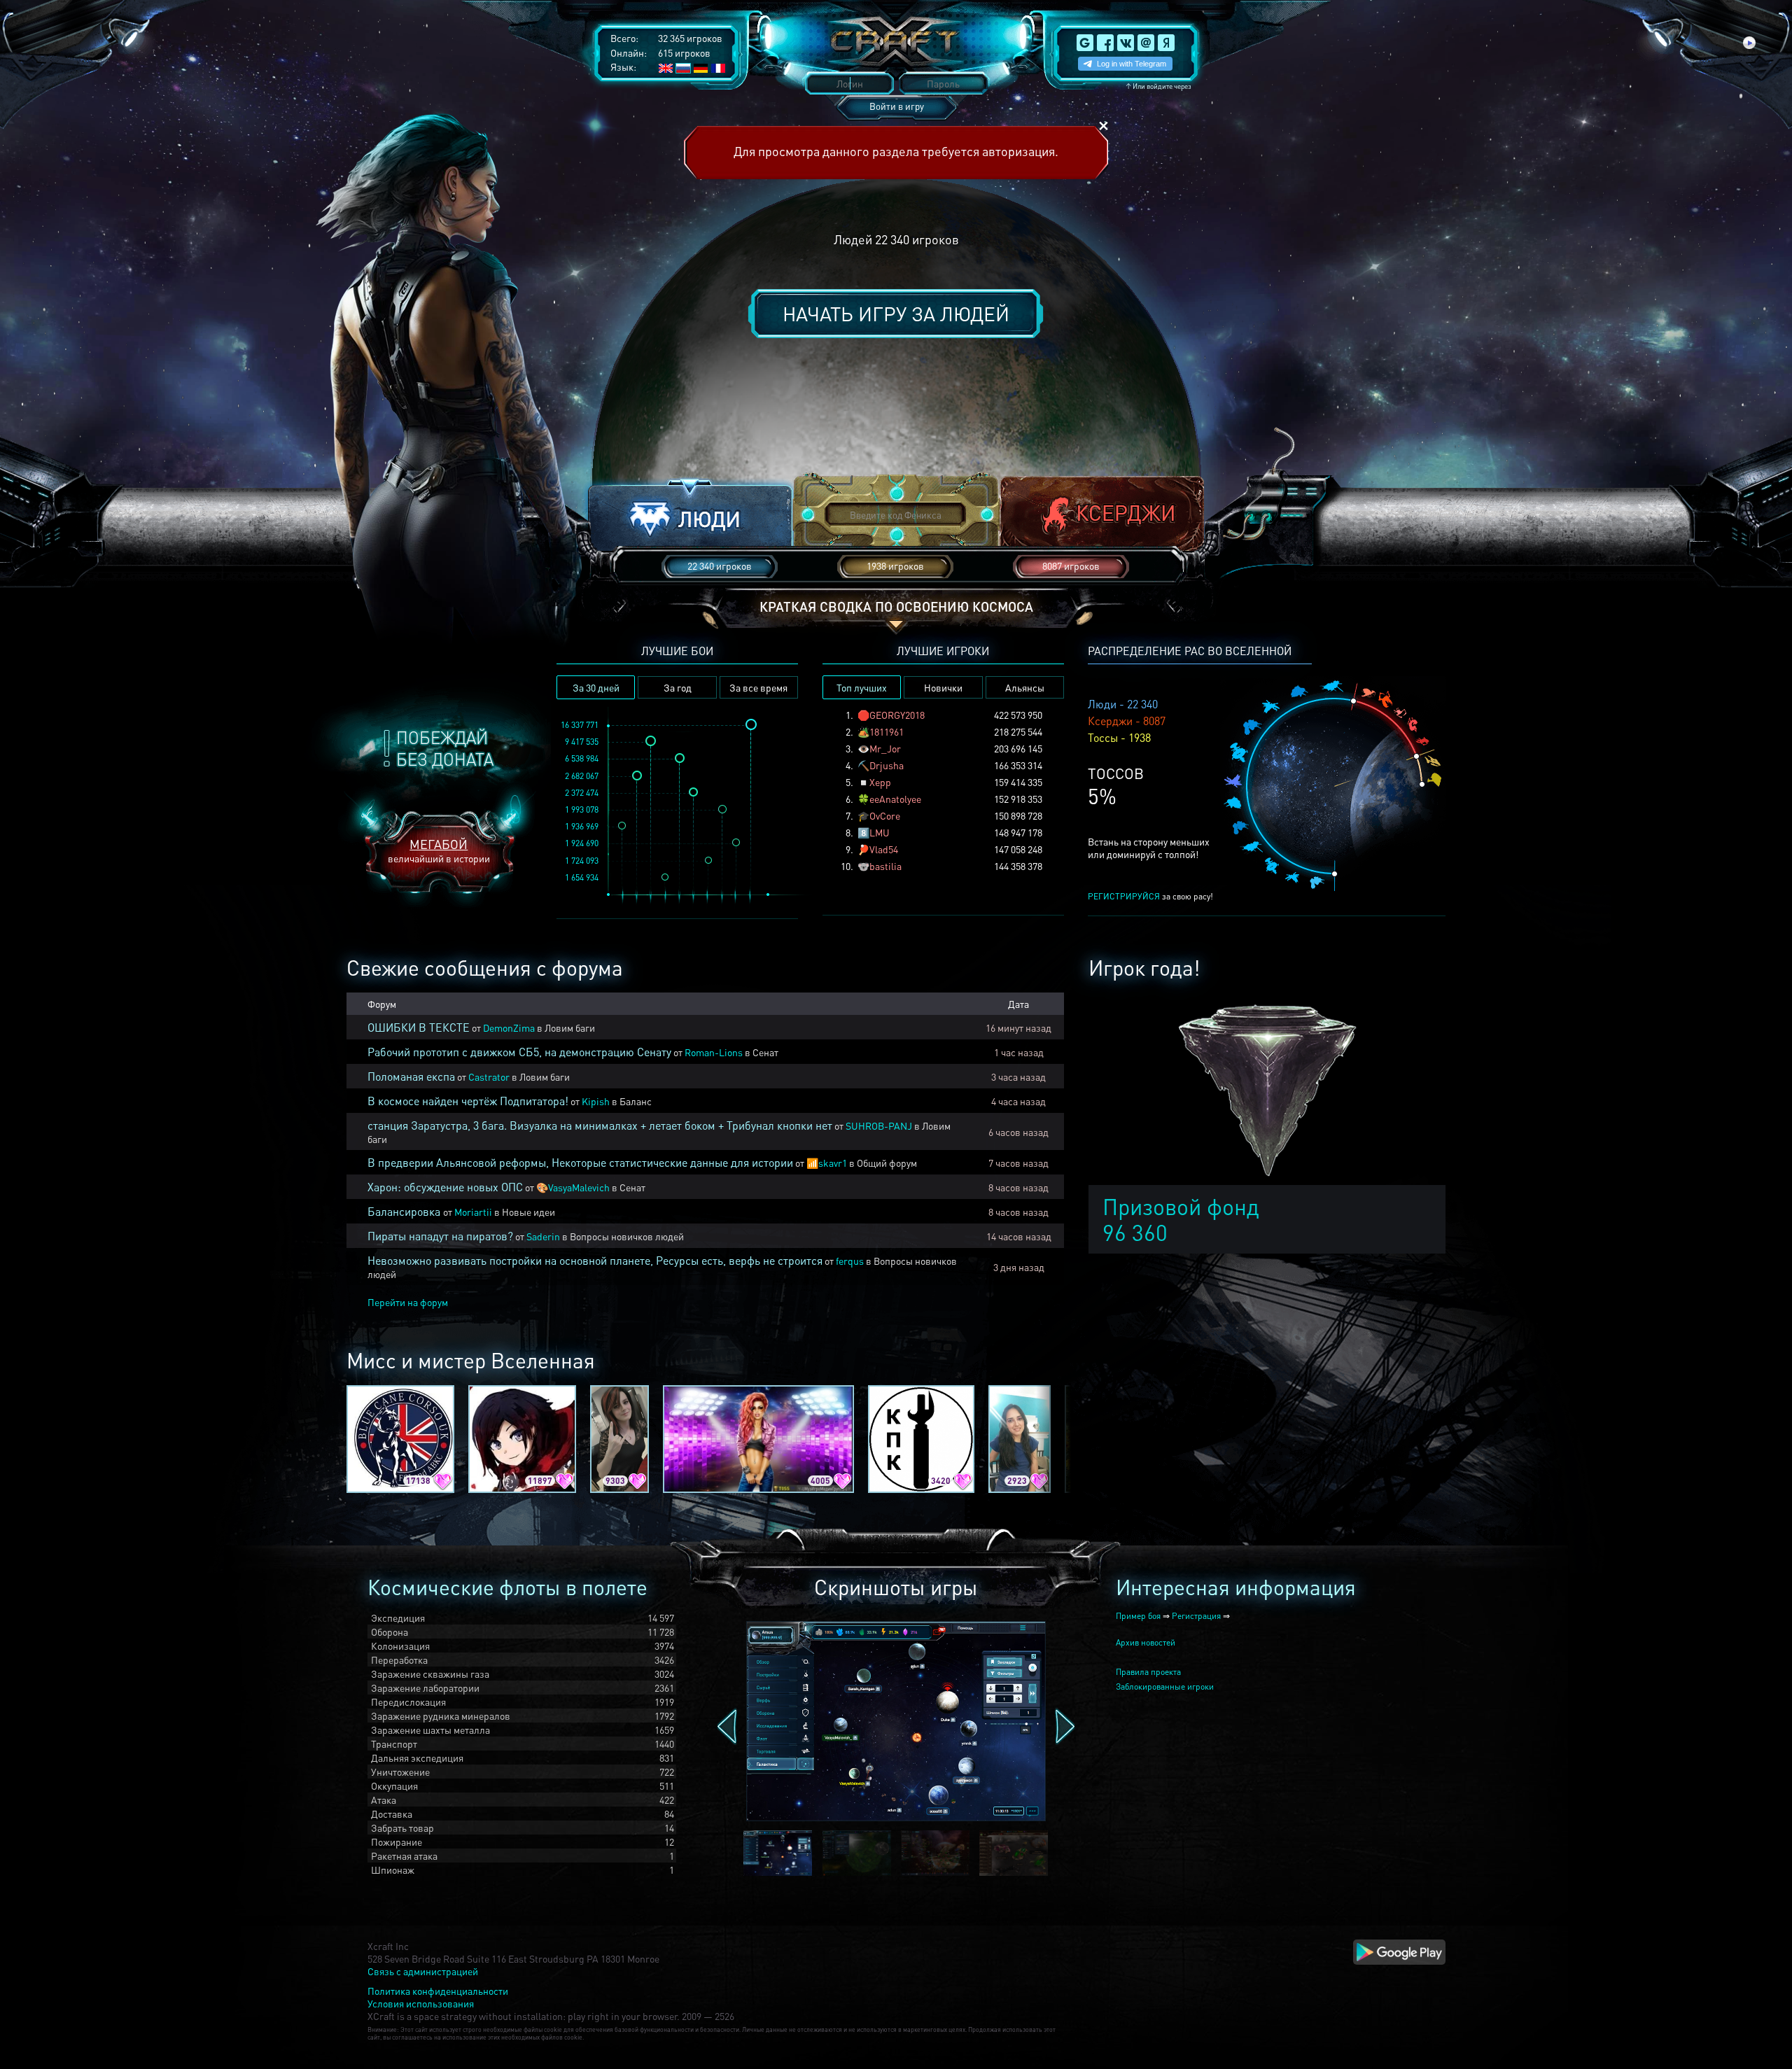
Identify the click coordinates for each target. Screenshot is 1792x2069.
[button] (690, 516)
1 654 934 (582, 877)
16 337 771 (580, 725)
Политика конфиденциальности (438, 1991)
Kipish (596, 1101)
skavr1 (833, 1163)
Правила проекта (1148, 1672)
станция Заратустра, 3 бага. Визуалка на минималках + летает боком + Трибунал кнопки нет (600, 1125)
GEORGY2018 (897, 715)
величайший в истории (439, 850)
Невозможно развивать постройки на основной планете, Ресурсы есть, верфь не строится (595, 1260)
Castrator (489, 1076)
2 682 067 (582, 776)
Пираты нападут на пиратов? (440, 1236)
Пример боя (1138, 1616)
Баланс (636, 1101)
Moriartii (473, 1212)
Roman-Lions (714, 1052)
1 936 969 (582, 826)
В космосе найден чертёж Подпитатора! (468, 1101)
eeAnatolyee (895, 799)
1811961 (887, 731)
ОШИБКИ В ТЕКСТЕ (419, 1027)
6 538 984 (582, 758)
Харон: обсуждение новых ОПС (445, 1187)
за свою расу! (1150, 896)
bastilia (885, 866)
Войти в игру (897, 106)
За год (678, 687)
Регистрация (1196, 1616)
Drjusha (887, 765)
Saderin (543, 1236)
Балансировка (405, 1211)
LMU (880, 832)
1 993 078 (582, 809)
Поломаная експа (411, 1076)
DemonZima (509, 1028)
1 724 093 (582, 861)
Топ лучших (862, 687)
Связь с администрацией (423, 1971)
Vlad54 (884, 849)
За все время (758, 687)
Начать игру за (896, 314)
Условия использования (421, 2003)
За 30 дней (596, 687)
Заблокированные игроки (1165, 1686)
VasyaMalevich (579, 1187)
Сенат (765, 1052)
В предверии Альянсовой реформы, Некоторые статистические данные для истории (580, 1162)
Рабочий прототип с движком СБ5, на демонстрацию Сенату (519, 1052)
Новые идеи (528, 1212)
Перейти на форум (408, 1302)
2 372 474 (582, 793)
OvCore (885, 815)
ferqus (850, 1261)
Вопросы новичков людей (627, 1236)
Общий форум (887, 1163)
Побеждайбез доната (445, 748)
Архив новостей (1146, 1642)
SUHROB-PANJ (879, 1125)
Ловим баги (570, 1028)
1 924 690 (582, 843)
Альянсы (1025, 687)
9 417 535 (582, 742)
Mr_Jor (885, 748)
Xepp (880, 782)
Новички (943, 687)
